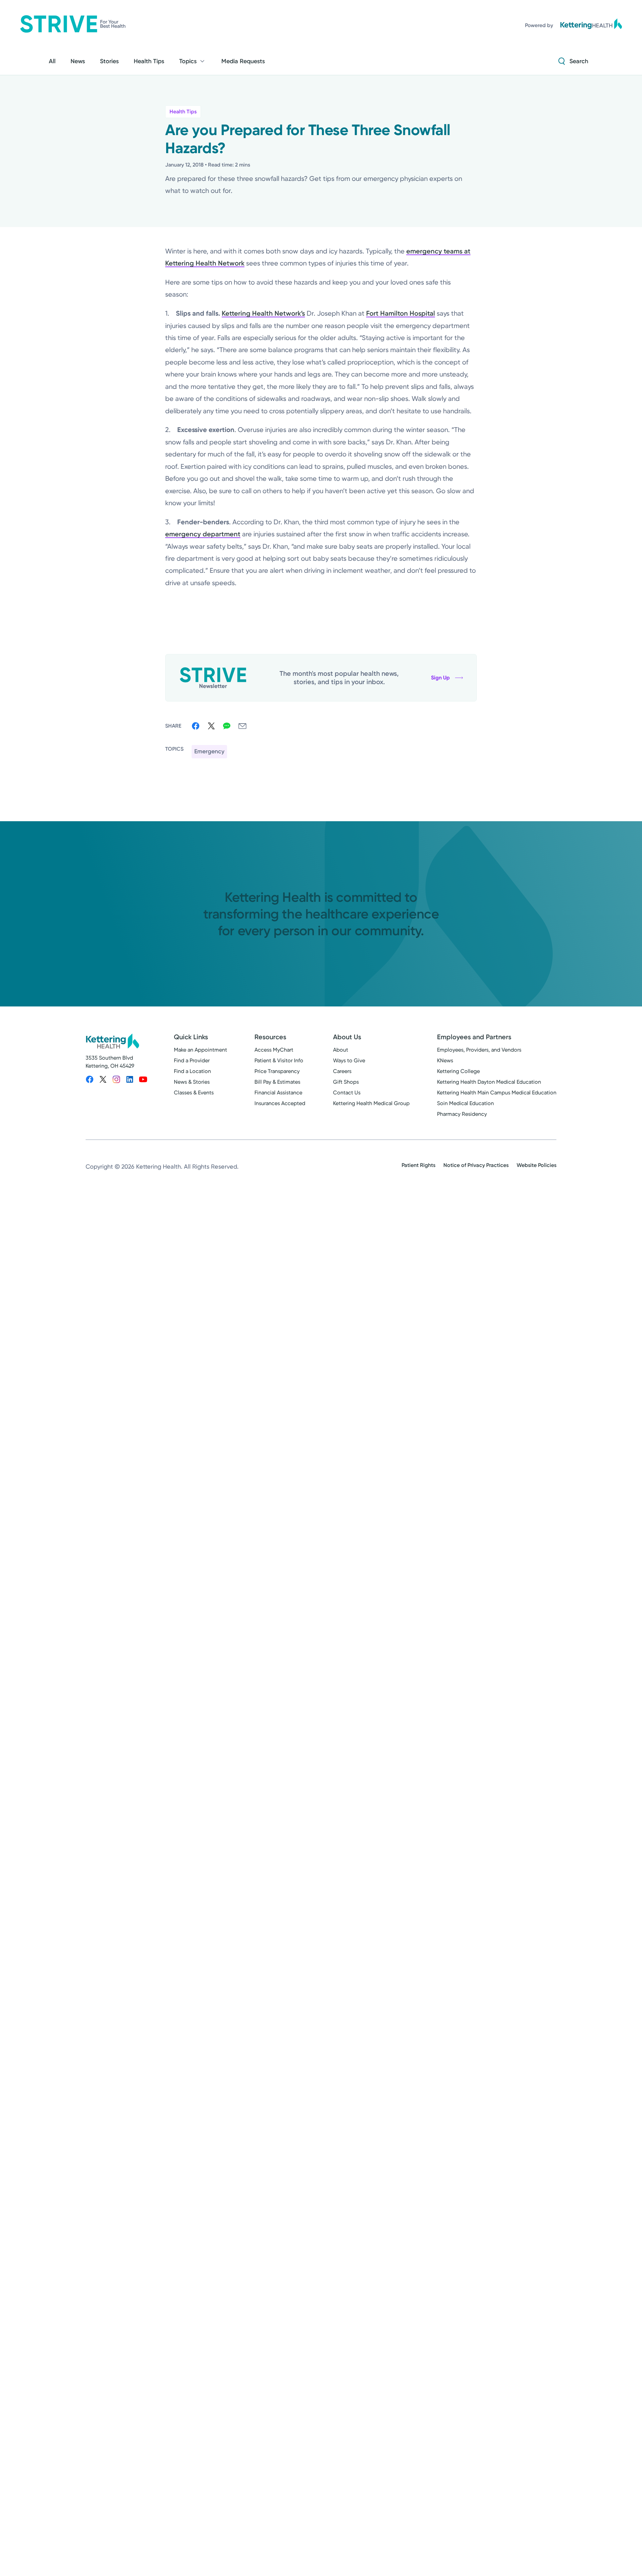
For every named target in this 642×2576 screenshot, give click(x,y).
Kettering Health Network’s (263, 313)
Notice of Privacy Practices (476, 1165)
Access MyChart (274, 1050)
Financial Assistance (278, 1093)
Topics (188, 61)
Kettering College (458, 1071)
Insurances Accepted (280, 1103)
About (341, 1050)
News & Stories (192, 1082)
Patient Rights (418, 1165)
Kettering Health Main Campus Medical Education (497, 1093)
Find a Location (192, 1071)
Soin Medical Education (465, 1103)
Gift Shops (346, 1082)
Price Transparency (277, 1071)
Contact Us (347, 1093)
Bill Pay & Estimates (277, 1082)
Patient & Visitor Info (279, 1060)
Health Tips (183, 112)
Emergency (209, 751)
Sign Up (440, 678)
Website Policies (537, 1165)
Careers (342, 1071)
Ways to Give (349, 1060)
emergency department (203, 534)
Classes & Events (194, 1093)
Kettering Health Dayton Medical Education (489, 1082)
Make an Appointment (200, 1050)
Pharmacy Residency (462, 1114)
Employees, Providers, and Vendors (479, 1050)
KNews (445, 1060)
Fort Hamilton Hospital (401, 313)
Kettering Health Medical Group (371, 1103)
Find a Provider (192, 1060)
